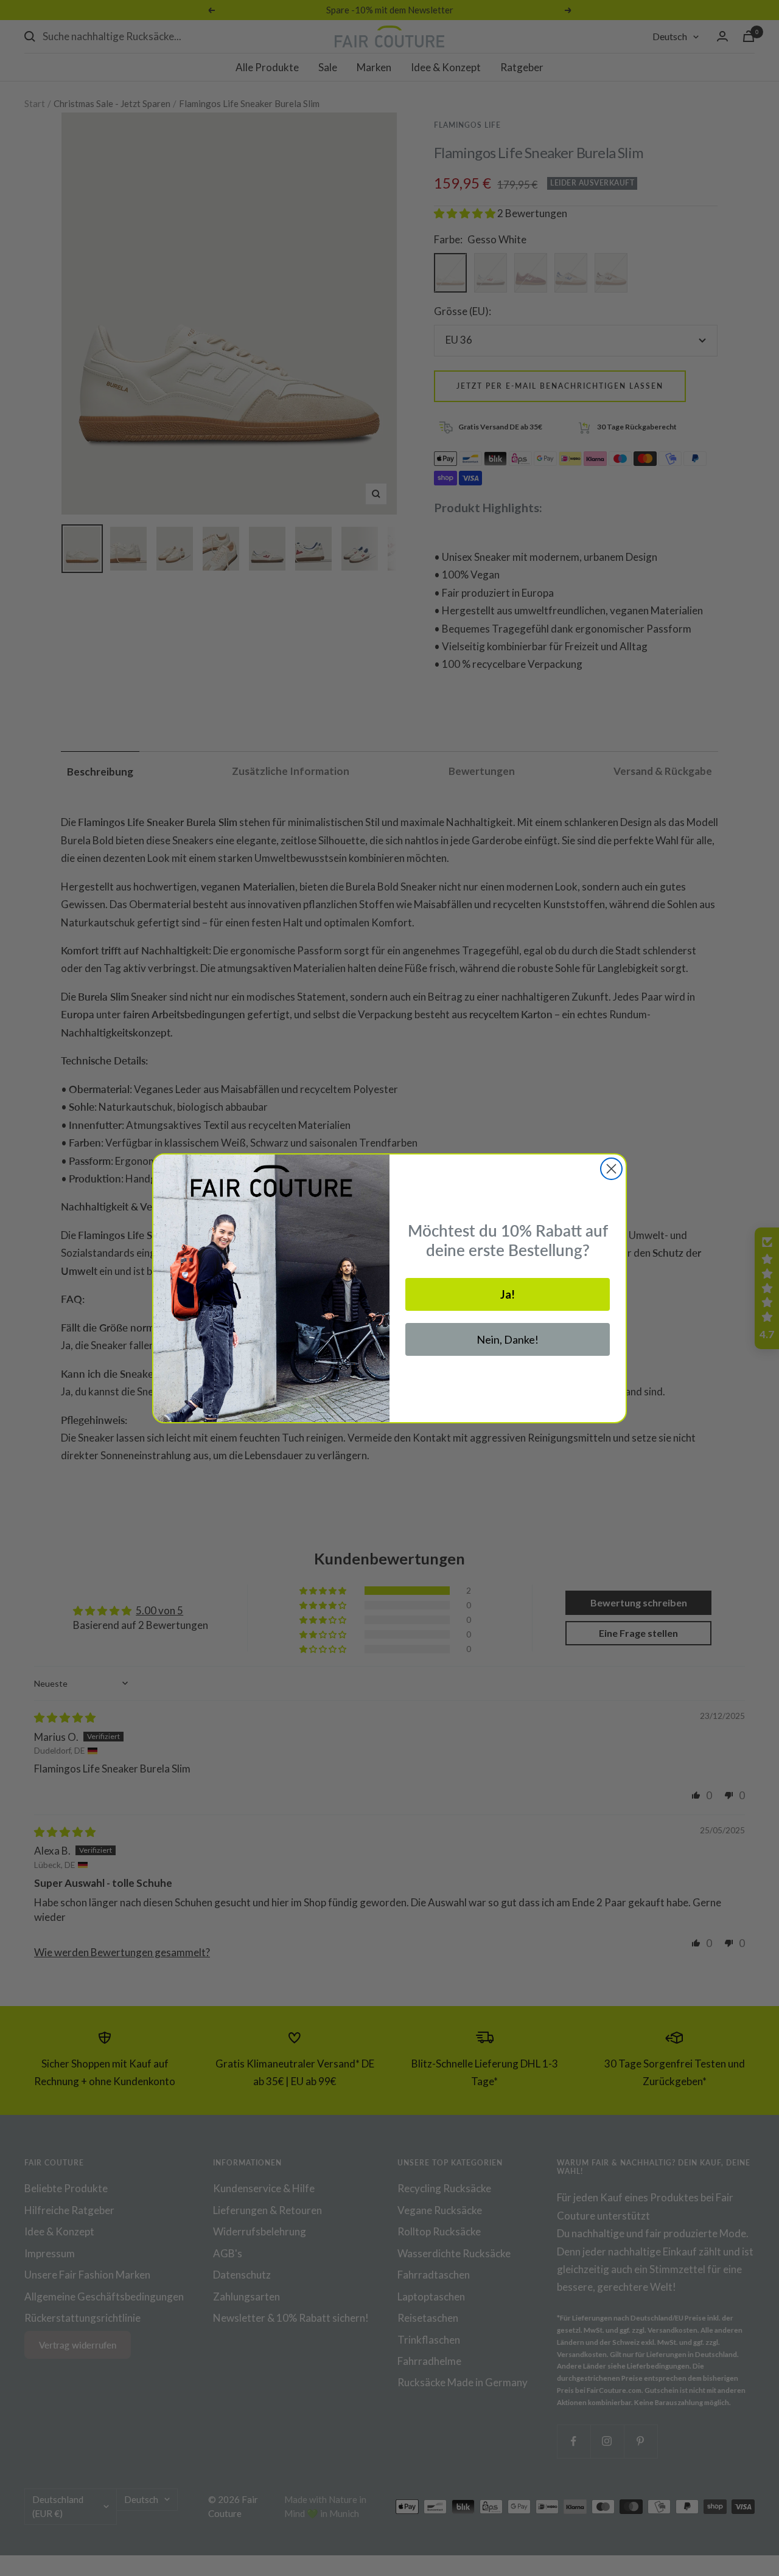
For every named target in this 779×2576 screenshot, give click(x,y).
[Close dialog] (611, 1169)
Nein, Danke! (508, 1339)
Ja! (508, 1294)
